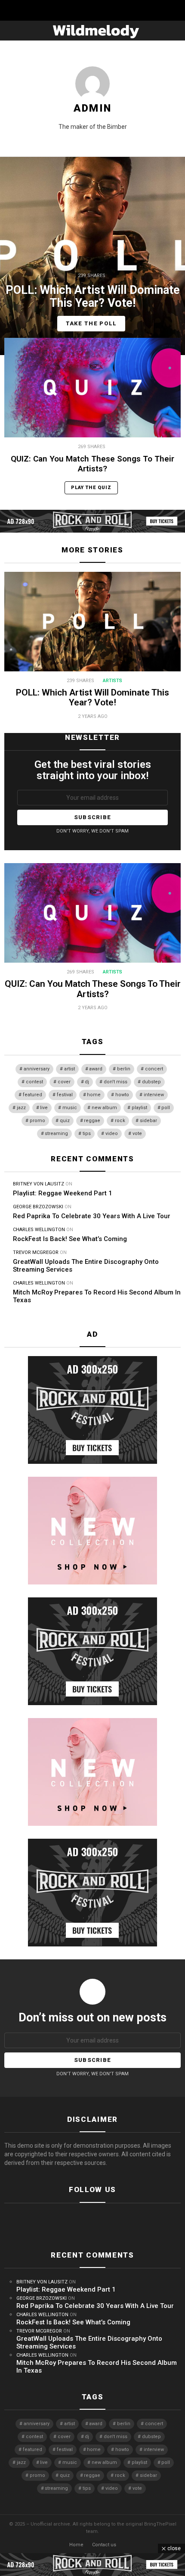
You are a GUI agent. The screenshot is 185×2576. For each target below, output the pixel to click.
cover (64, 1082)
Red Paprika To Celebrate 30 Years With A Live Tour (92, 1216)
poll (166, 1108)
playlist (139, 1108)
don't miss (116, 1082)
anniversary (37, 1069)
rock (120, 1121)
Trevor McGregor (36, 1252)
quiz (65, 1121)
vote (137, 1134)
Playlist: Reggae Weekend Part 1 (63, 1193)
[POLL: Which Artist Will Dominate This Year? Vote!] (92, 256)
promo (37, 1121)
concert (154, 1069)
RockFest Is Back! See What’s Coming (70, 1239)
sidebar (148, 1121)
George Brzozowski (38, 1207)
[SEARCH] (177, 31)
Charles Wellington (39, 1230)
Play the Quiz (91, 488)
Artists (113, 681)
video (112, 1134)
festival (65, 1095)
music (70, 1108)
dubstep (151, 1082)
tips (87, 1134)
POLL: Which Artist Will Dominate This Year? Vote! (92, 698)
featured (32, 1095)
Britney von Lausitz (39, 1184)
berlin (124, 1069)
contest (34, 1082)
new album (104, 1108)
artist (69, 1069)
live (44, 1108)
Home (76, 2545)
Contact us (104, 2545)
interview (154, 1095)
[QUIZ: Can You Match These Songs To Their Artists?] (92, 388)
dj (87, 1082)
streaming (56, 1134)
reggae (92, 1121)
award (96, 1069)
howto (122, 1095)
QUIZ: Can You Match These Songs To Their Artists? (92, 464)
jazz (21, 1108)
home (94, 1095)
